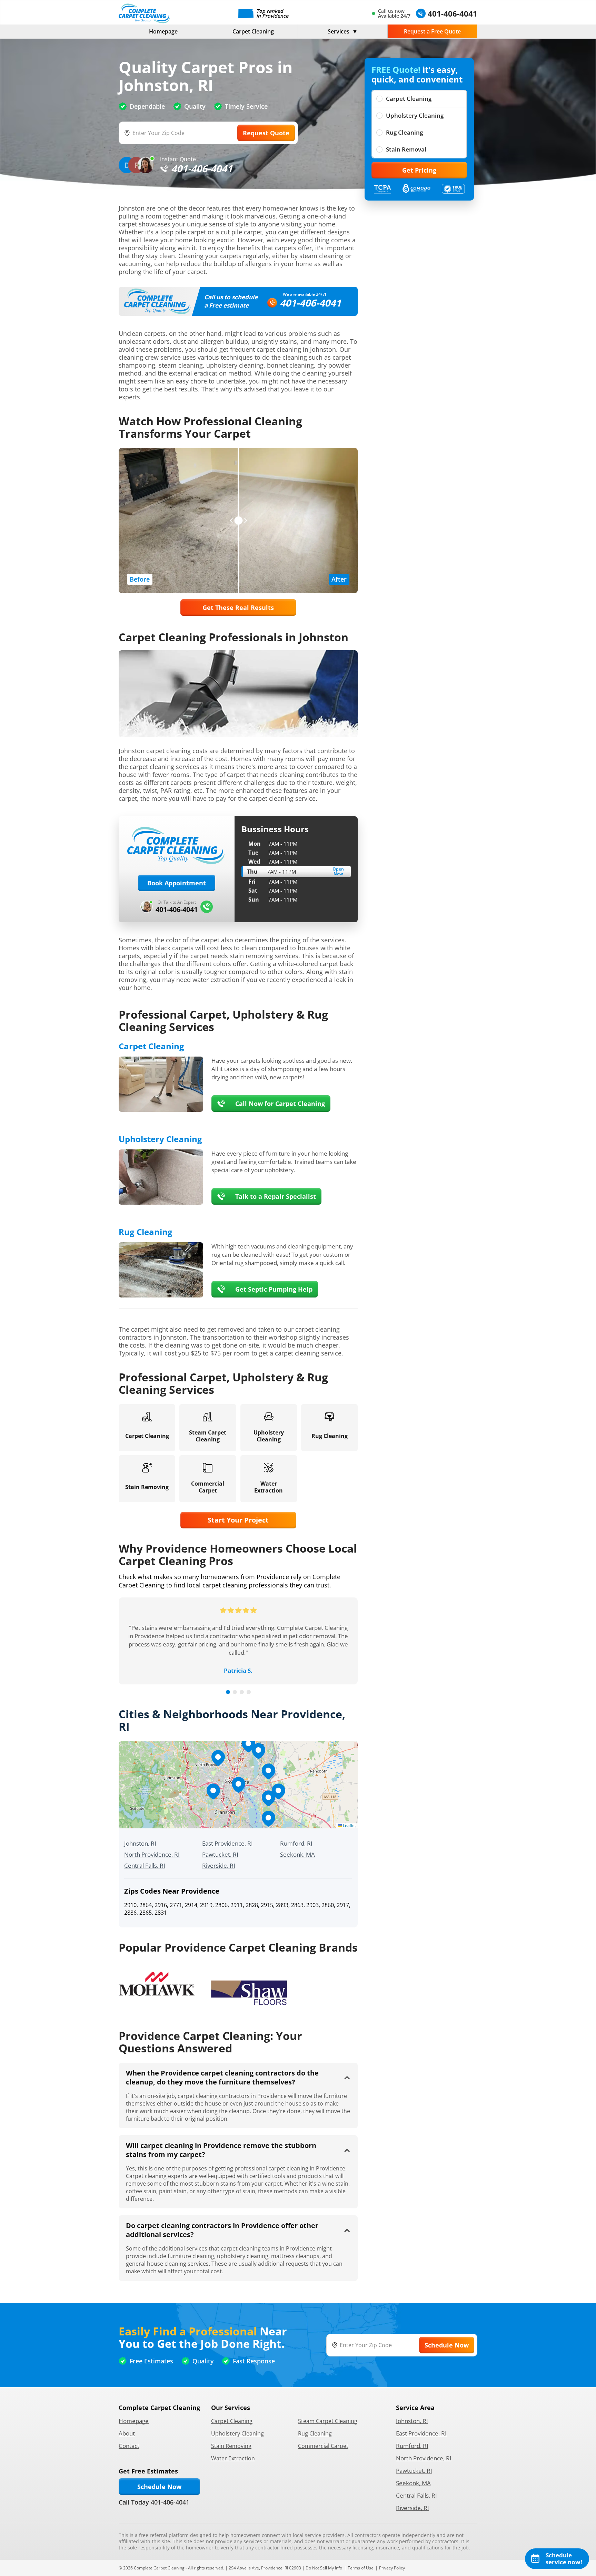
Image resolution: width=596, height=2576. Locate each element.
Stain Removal (406, 149)
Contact (129, 2446)
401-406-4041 (310, 303)
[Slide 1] (228, 1692)
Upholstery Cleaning (415, 115)
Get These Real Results (238, 607)
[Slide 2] (235, 1692)
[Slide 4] (249, 1692)
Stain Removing (231, 2446)
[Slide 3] (242, 1692)
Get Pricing (419, 170)
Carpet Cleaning (253, 31)
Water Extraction (233, 2458)
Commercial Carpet (323, 2446)
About (127, 2433)
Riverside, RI (219, 1865)
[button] (238, 1785)
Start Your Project (238, 1520)
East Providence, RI (227, 1843)
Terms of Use (361, 2568)
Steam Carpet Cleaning (328, 2421)
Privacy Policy (392, 2568)
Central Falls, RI (145, 1865)
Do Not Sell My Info (324, 2568)
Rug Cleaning (404, 132)
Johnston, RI (140, 1843)
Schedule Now (159, 2487)
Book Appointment (177, 883)
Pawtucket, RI (220, 1854)
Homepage (163, 31)
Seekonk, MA (297, 1854)
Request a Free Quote (432, 31)
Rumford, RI (296, 1843)
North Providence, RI (152, 1854)
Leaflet (349, 1825)
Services (339, 31)
